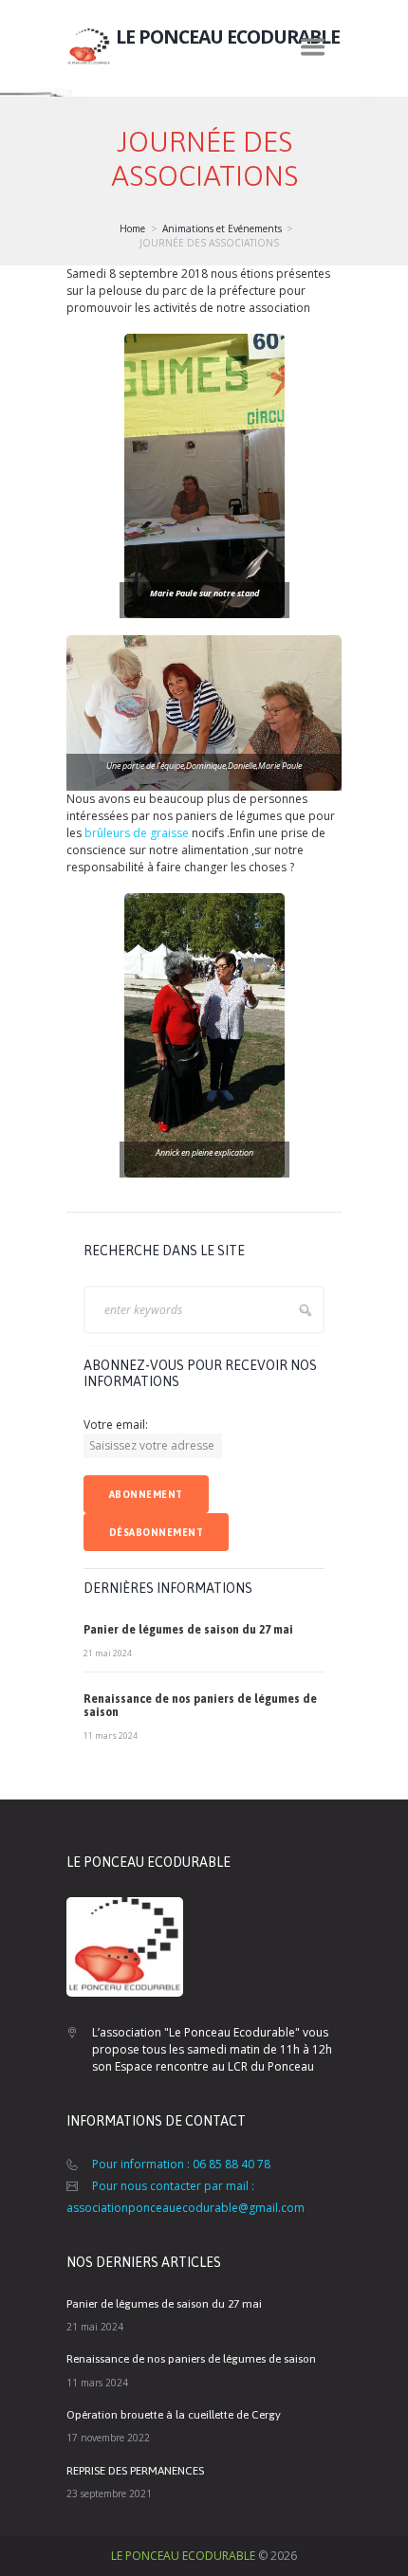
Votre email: (116, 1425)
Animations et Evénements (222, 228)
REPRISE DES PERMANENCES (135, 2471)
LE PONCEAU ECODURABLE (183, 2556)
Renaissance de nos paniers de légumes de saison (191, 2359)
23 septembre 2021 (109, 2494)
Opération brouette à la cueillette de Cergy (174, 2415)
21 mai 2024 (108, 1653)
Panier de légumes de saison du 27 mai (188, 1630)
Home (132, 228)
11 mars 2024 (111, 1736)
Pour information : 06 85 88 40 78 (181, 2164)
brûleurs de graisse (137, 833)
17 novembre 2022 (108, 2438)
